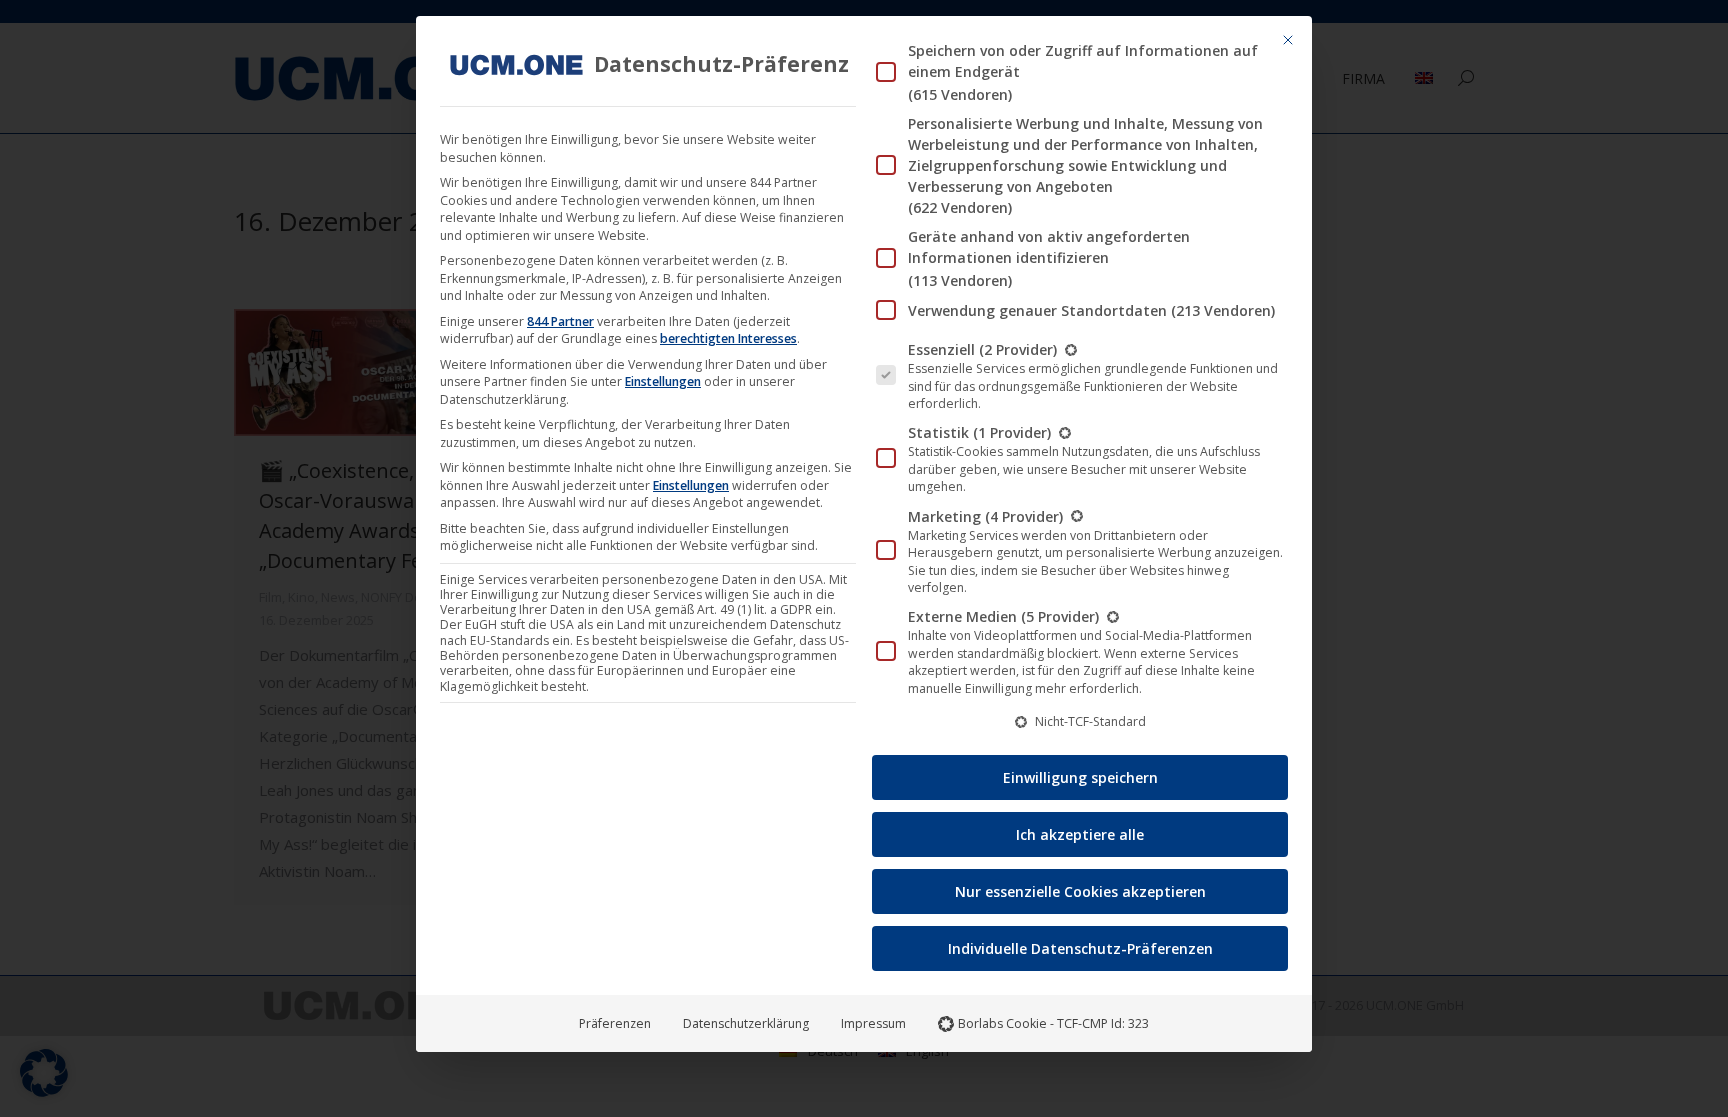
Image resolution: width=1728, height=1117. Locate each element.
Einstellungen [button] (663, 381)
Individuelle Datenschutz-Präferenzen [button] (1080, 948)
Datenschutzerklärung (746, 1023)
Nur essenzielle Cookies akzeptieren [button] (1080, 891)
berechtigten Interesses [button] (728, 338)
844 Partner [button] (560, 321)
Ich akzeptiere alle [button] (1080, 834)
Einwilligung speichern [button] (1080, 777)
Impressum (873, 1023)
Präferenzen (615, 1023)
